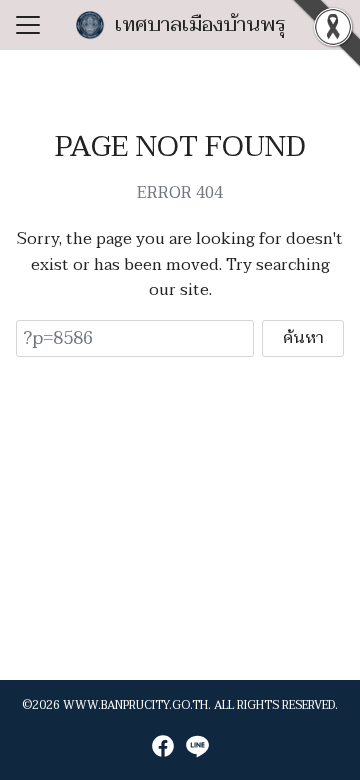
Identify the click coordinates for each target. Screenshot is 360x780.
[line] (197, 746)
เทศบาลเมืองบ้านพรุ (200, 25)
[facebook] (163, 746)
